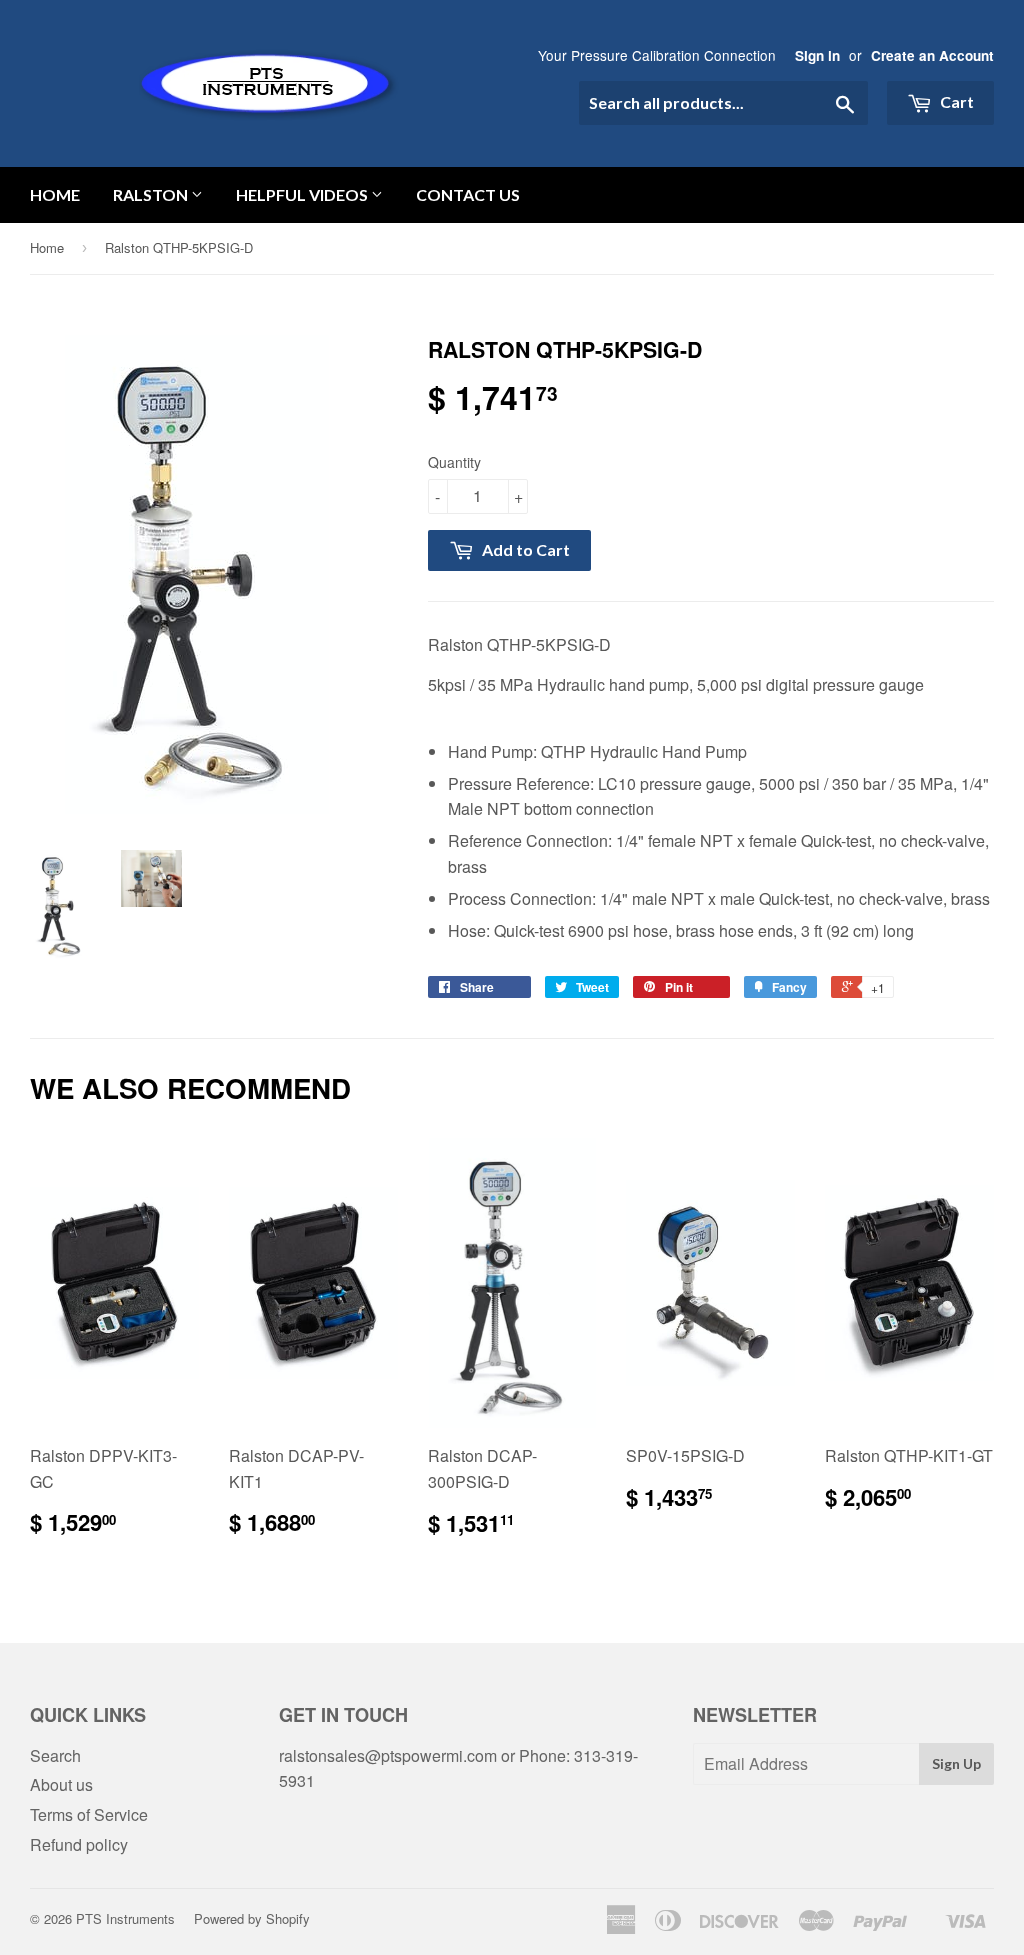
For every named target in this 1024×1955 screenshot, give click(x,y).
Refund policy (79, 1844)
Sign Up (956, 1763)
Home (55, 194)
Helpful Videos (303, 194)
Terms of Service (89, 1814)
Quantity (454, 462)
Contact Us (468, 194)
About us (61, 1784)
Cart (955, 101)
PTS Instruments (125, 1918)
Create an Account (932, 55)
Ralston (152, 194)
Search (55, 1755)
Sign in (817, 55)
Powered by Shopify (252, 1918)
